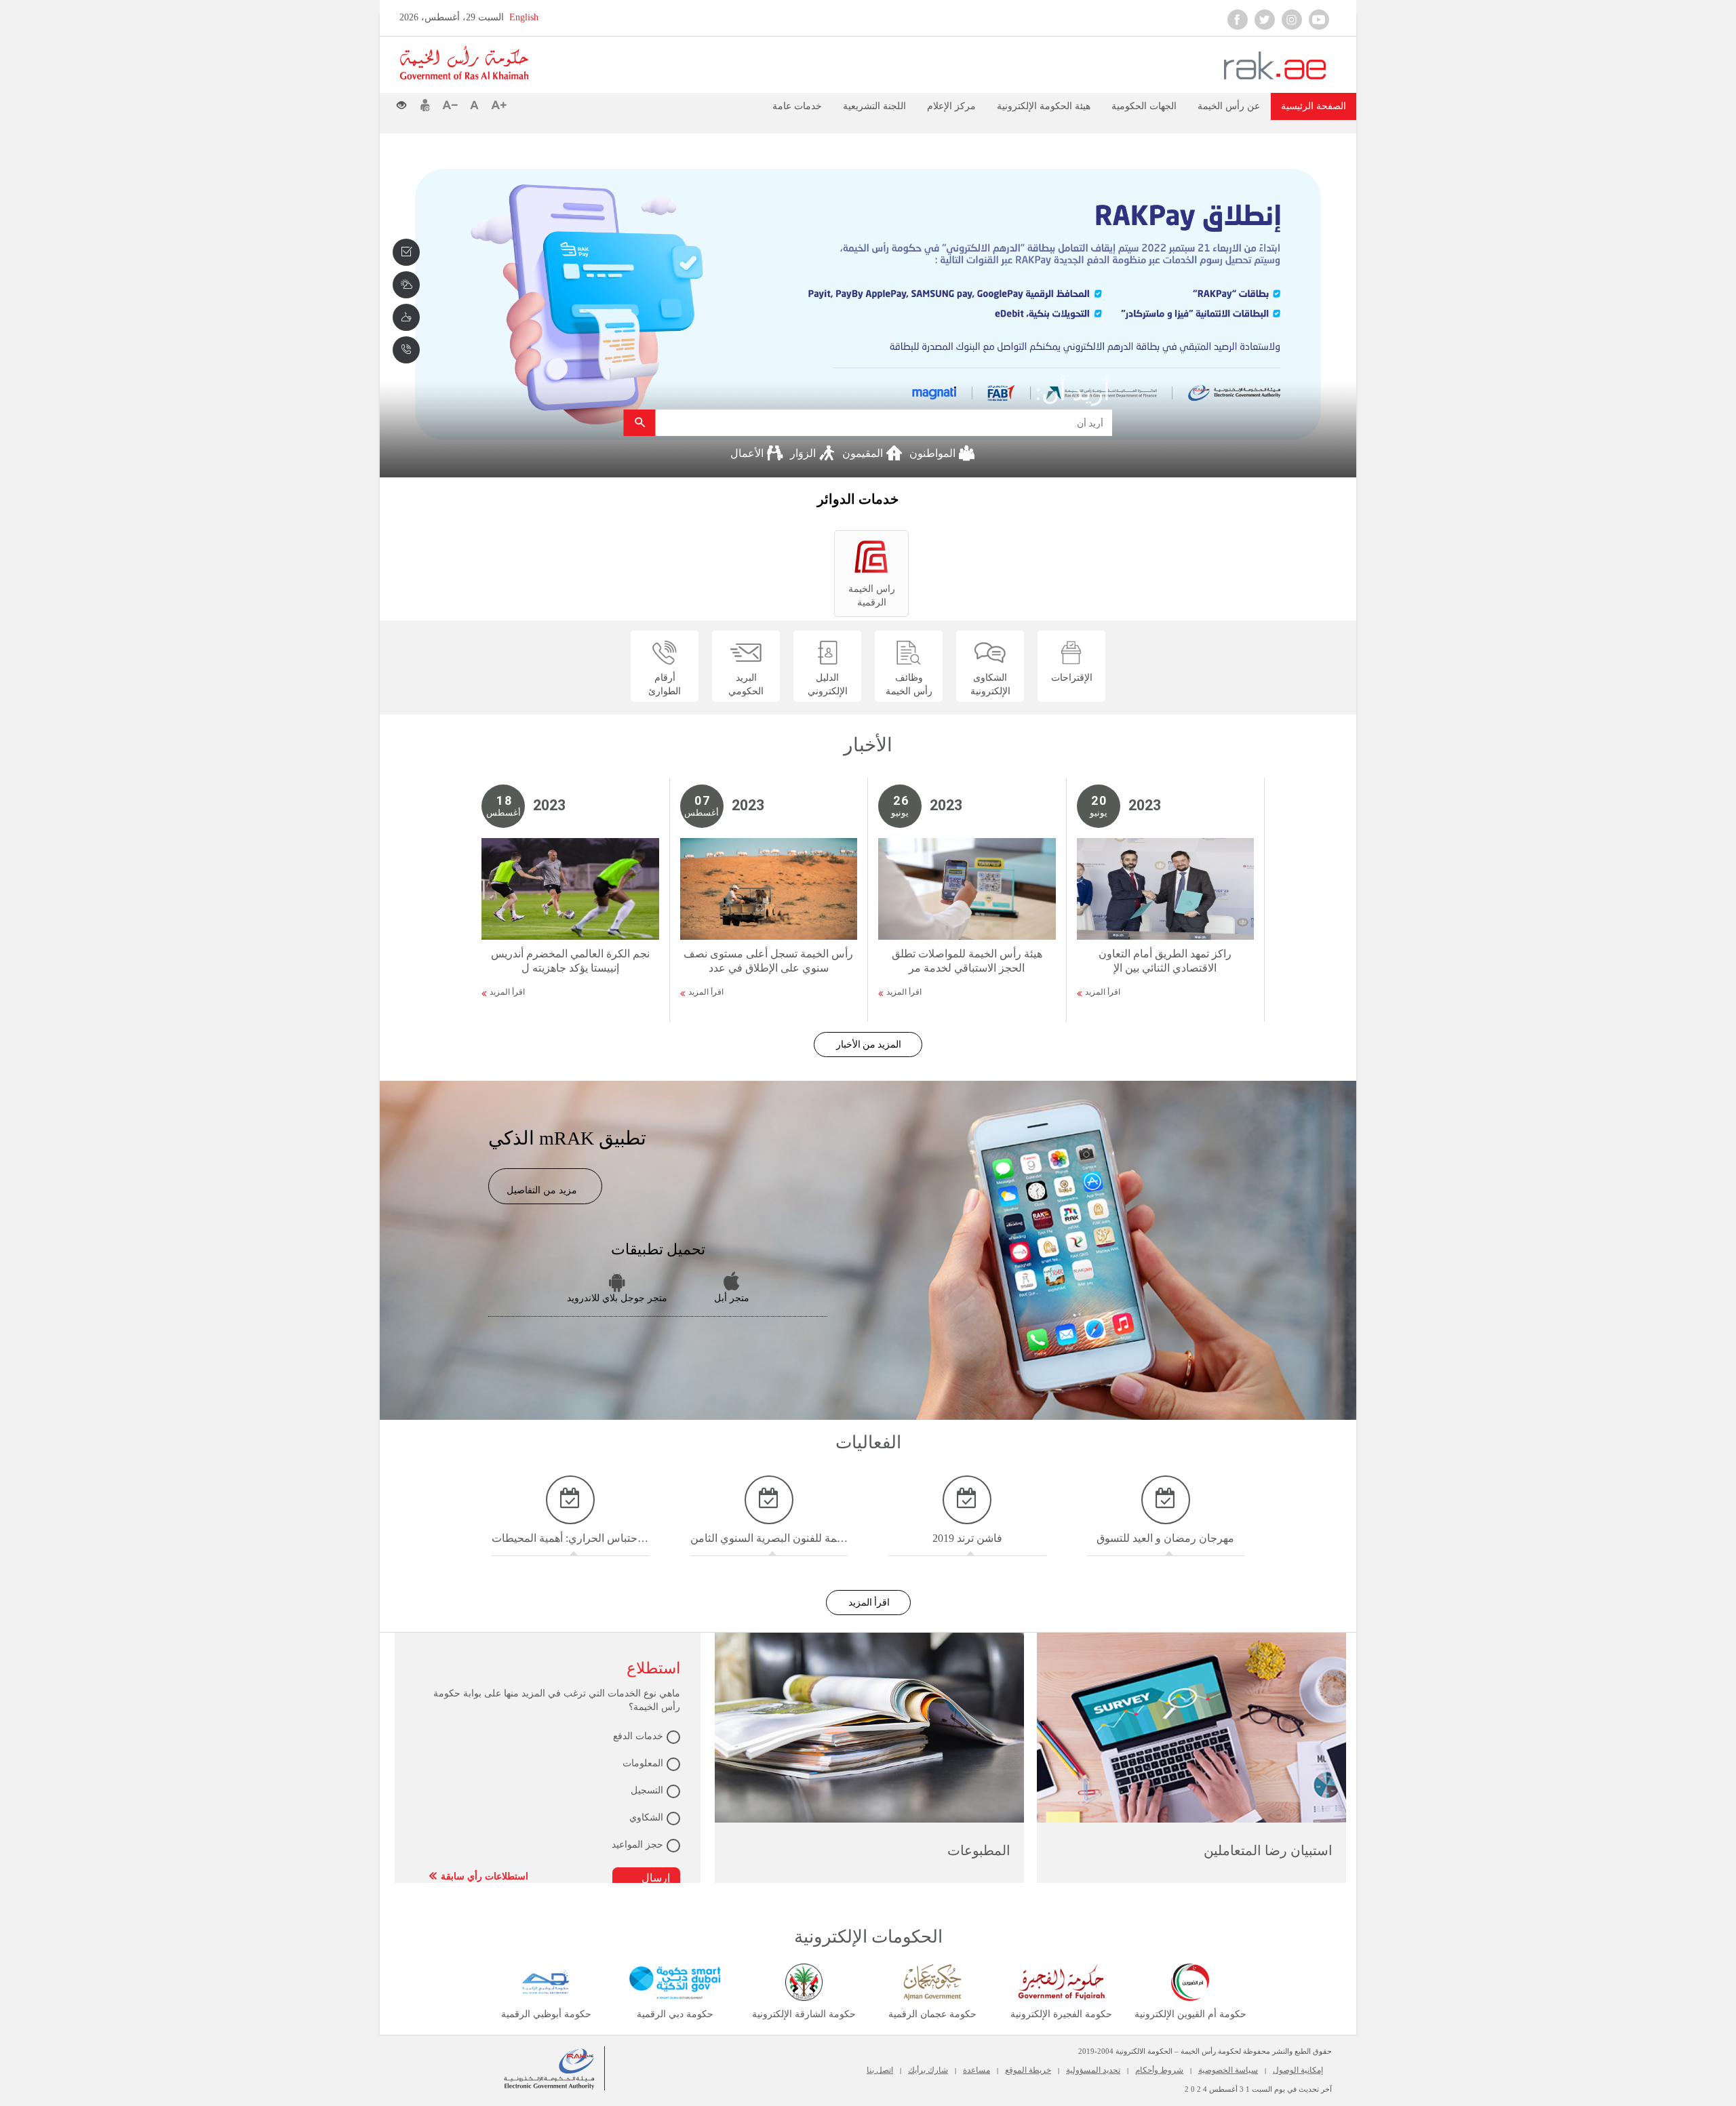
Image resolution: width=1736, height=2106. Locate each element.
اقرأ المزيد (507, 992)
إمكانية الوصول (1298, 2070)
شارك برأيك (928, 2070)
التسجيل (647, 1790)
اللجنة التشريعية (874, 106)
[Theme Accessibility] (407, 102)
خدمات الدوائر (858, 499)
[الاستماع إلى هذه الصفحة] (542, 104)
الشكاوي (646, 1817)
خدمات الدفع (638, 1736)
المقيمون (864, 453)
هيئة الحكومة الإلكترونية (1044, 106)
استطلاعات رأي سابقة (485, 1876)
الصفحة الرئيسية (1314, 106)
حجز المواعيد (637, 1845)
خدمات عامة (797, 106)
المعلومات (643, 1763)
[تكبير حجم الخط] (499, 105)
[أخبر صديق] (425, 105)
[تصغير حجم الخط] (453, 105)
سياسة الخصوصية (1228, 2070)
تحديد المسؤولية (1093, 2070)
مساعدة (976, 2070)
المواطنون (934, 453)
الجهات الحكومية (1144, 106)
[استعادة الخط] (477, 105)
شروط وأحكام (1159, 2070)
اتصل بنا (880, 2070)
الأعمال (748, 453)
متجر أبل (732, 1298)
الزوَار (804, 453)
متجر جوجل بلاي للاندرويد (617, 1298)
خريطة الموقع (1028, 2070)
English (524, 17)
